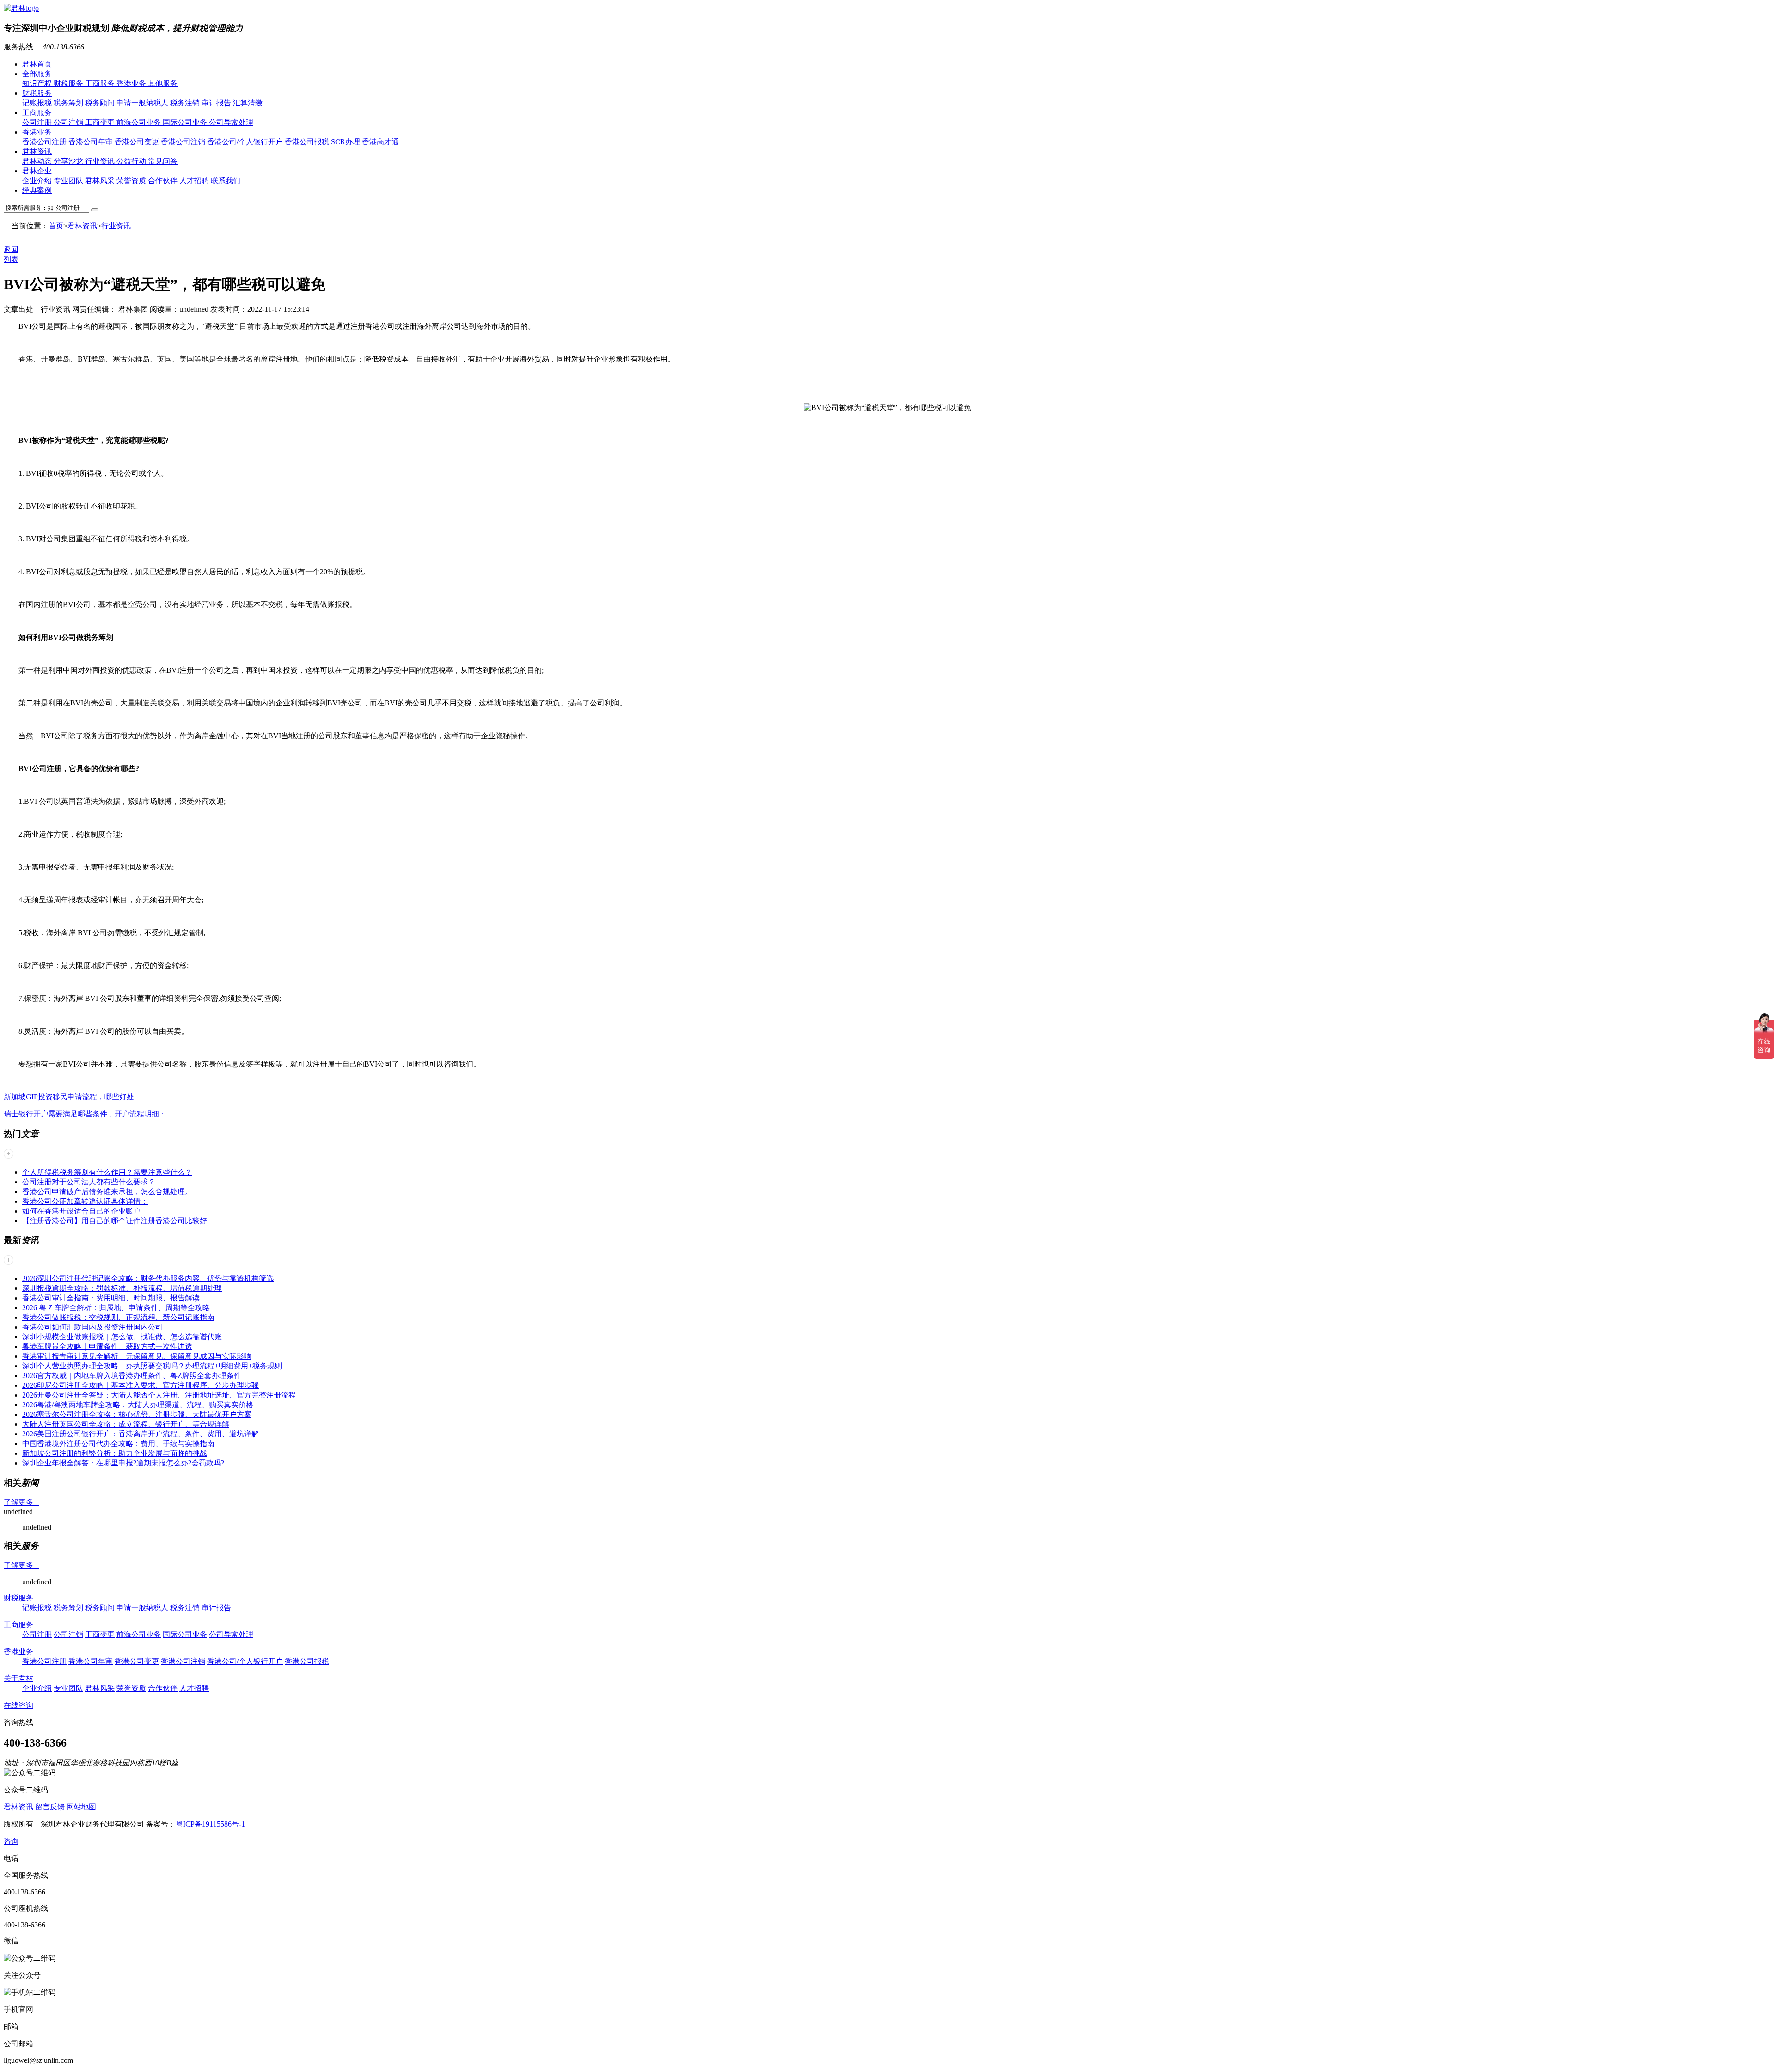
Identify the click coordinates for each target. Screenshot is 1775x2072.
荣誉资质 (132, 181)
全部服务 (37, 74)
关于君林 (18, 1678)
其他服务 (163, 83)
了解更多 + (21, 1502)
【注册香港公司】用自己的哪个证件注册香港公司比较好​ (115, 1221)
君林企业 (37, 171)
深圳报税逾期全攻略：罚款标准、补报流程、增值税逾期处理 (122, 1288)
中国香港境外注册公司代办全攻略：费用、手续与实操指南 (118, 1444)
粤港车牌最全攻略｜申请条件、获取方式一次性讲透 (107, 1346)
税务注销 (186, 103)
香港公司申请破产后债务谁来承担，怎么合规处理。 (107, 1192)
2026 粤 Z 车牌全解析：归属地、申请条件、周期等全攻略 (116, 1308)
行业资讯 (101, 161)
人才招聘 (195, 181)
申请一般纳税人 (143, 103)
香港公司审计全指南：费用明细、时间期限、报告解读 (111, 1298)
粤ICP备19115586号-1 (210, 1824)
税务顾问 (101, 103)
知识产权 (38, 83)
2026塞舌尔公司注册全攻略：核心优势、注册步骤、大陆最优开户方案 (137, 1414)
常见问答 (163, 161)
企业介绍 (38, 181)
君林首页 (37, 64)
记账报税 (38, 103)
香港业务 (132, 83)
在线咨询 (18, 1705)
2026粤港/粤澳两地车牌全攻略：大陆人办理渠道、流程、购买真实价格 (138, 1405)
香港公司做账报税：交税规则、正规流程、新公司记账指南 (118, 1317)
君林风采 (101, 181)
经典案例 (37, 190)
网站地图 (81, 1807)
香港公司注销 (184, 142)
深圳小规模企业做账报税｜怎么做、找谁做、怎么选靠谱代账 (122, 1337)
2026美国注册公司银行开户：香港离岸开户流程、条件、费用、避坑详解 (141, 1434)
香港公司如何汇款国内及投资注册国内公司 (92, 1327)
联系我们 (226, 181)
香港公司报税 (308, 142)
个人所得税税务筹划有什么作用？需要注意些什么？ (107, 1172)
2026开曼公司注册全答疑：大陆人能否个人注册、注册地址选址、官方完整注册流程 (159, 1395)
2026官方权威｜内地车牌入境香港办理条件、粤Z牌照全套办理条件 (132, 1376)
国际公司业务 (186, 122)
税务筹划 (69, 103)
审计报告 (217, 103)
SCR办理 (346, 142)
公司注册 (38, 122)
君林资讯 (37, 151)
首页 (56, 226)
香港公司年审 (92, 142)
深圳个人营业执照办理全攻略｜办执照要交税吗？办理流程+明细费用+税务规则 (152, 1366)
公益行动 (132, 161)
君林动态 (38, 161)
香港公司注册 (45, 142)
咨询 (11, 1841)
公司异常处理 (231, 122)
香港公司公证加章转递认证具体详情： (85, 1201)
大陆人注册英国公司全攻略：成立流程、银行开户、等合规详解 (126, 1424)
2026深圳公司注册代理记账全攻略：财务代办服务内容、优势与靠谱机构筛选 (148, 1278)
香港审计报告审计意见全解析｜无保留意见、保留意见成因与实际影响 (137, 1356)
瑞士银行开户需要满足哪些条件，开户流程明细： (85, 1114)
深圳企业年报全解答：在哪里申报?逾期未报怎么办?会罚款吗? (123, 1463)
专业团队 (69, 181)
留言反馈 (50, 1807)
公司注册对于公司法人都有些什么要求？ (89, 1182)
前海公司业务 (140, 122)
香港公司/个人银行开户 (246, 142)
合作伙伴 (164, 181)
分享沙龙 (69, 161)
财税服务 (69, 83)
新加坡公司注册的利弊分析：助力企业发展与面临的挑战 (115, 1453)
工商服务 (101, 83)
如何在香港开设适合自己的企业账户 (81, 1211)
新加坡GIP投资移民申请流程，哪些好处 (69, 1097)
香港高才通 (380, 142)
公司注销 (69, 122)
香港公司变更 (138, 142)
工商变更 (101, 122)
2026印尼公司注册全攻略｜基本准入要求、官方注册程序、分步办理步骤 (141, 1385)
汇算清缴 (248, 103)
